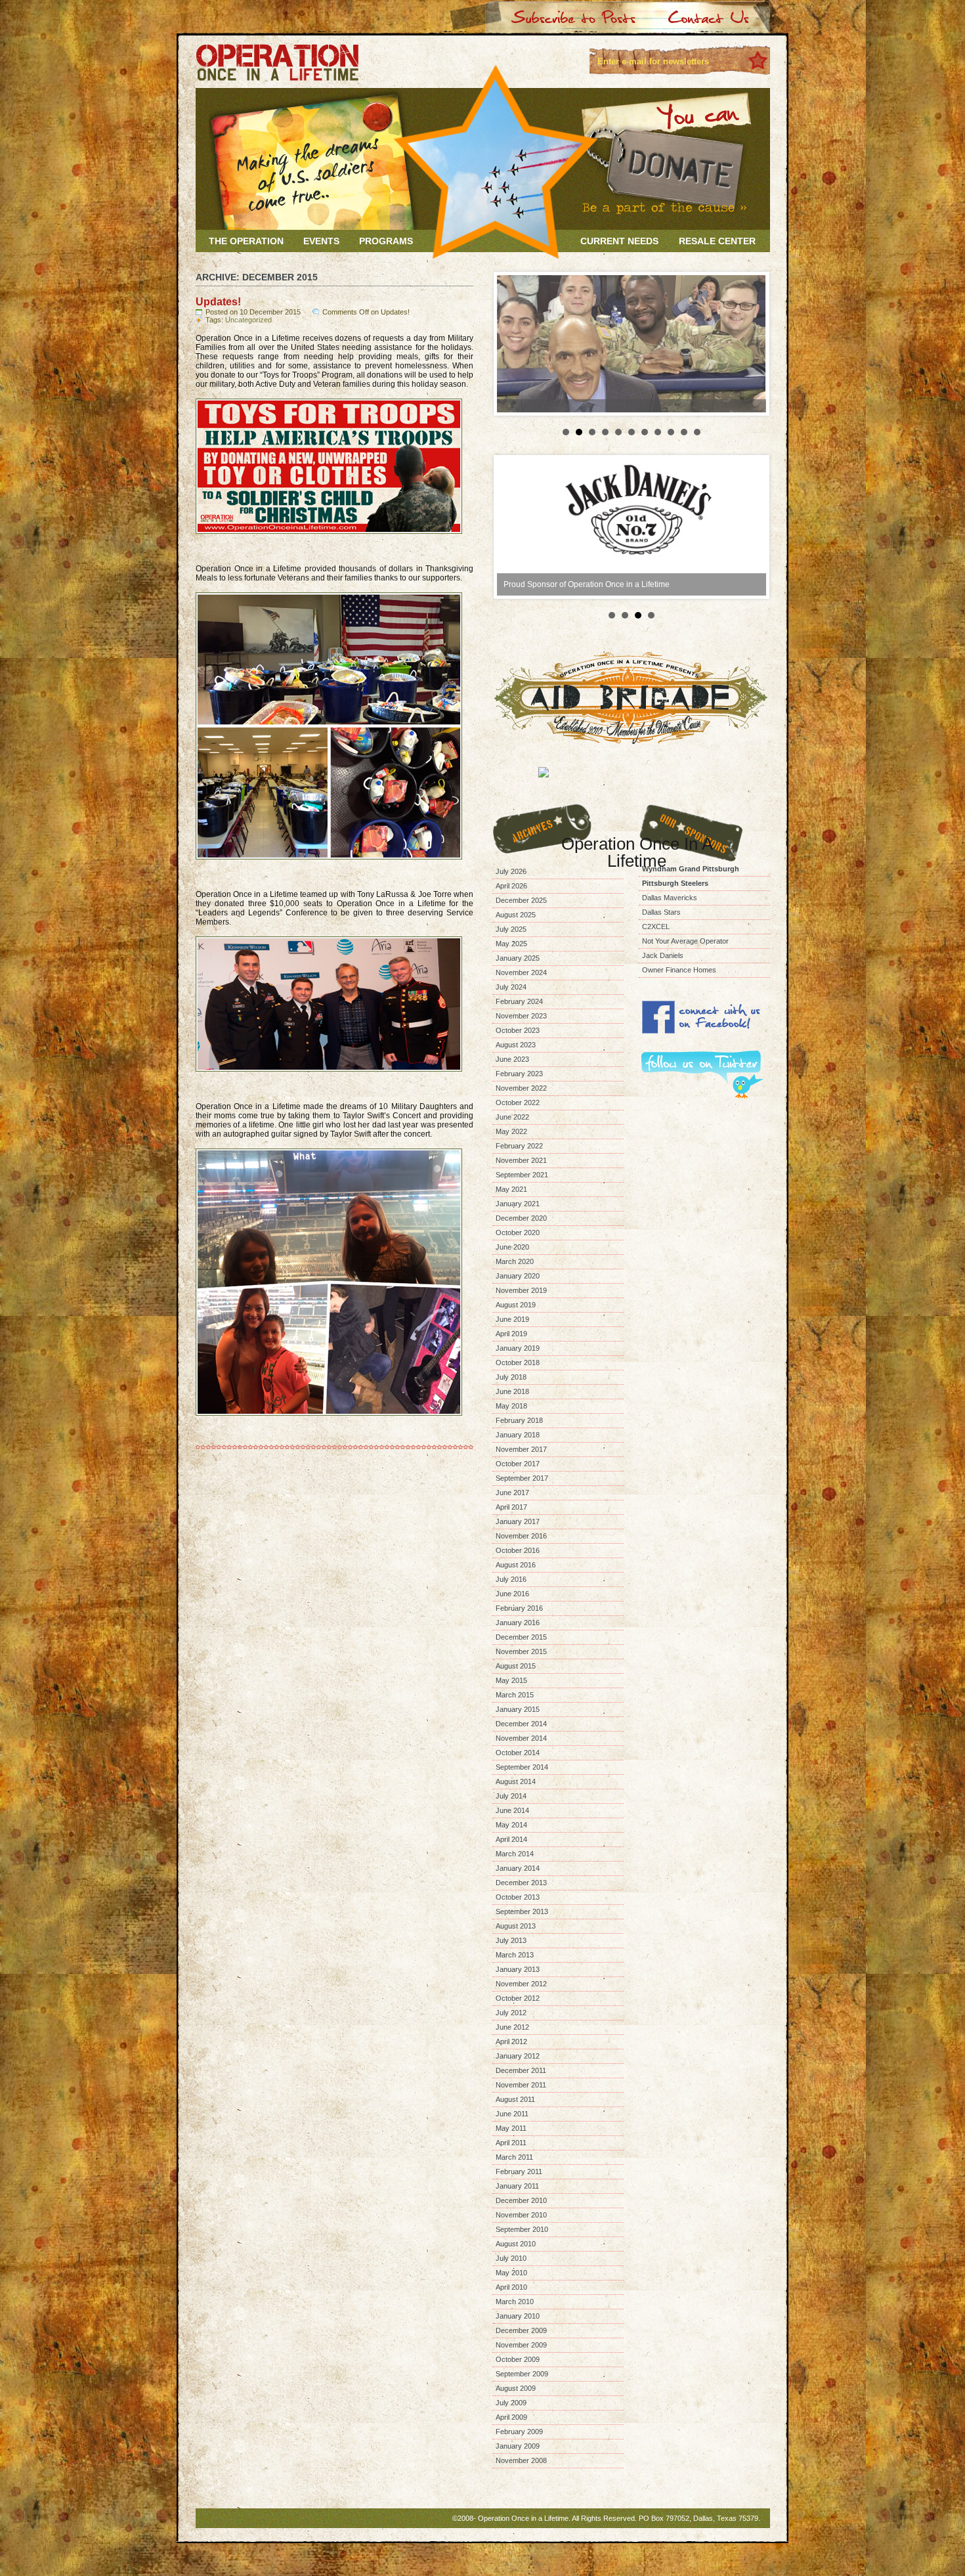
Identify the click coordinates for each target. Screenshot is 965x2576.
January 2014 (518, 1868)
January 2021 (518, 1204)
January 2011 (517, 2186)
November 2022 (521, 1088)
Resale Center (717, 241)
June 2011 (512, 2114)
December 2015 (521, 1637)
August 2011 (515, 2099)
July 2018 (511, 1377)
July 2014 (511, 1796)
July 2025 (511, 929)
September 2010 (522, 2229)
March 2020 (515, 1261)
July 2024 (511, 987)
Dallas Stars (661, 912)
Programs (386, 241)
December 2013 (521, 1883)
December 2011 (521, 2070)
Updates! (218, 302)
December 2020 (521, 1218)
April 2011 (511, 2143)
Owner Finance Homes (679, 970)
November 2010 (521, 2215)
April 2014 (511, 1839)
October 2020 (518, 1233)
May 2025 (511, 944)
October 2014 (518, 1753)
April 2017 (511, 1507)
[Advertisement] (704, 1165)
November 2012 (521, 1984)
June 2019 (512, 1319)
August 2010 (516, 2244)
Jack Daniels (663, 955)
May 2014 (511, 1825)
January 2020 (518, 1276)
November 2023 (521, 1016)
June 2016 (512, 1594)
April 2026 (511, 886)
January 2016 (518, 1623)
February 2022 (519, 1146)
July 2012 (511, 2013)
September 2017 (522, 1478)
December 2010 (521, 2200)
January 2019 (518, 1348)
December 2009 (521, 2330)
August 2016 (516, 1565)
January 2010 (518, 2316)
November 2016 (521, 1536)
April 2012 (511, 2041)
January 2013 (518, 1969)
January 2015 (518, 1709)
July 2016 (511, 1579)
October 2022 (518, 1102)
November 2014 (521, 1738)
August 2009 (516, 2388)
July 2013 (511, 1940)
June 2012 (512, 2027)
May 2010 (511, 2273)
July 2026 (511, 871)
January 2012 (518, 2056)
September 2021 (522, 1175)
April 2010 (511, 2287)
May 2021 (511, 1189)
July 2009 (511, 2403)
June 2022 (512, 1117)
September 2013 (522, 1911)
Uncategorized (248, 320)
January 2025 (518, 958)
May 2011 (511, 2128)
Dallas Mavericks (670, 898)
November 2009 (521, 2345)
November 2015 (521, 1651)
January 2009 (518, 2446)
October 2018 (518, 1363)
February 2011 (519, 2172)
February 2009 (519, 2432)
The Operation (246, 241)
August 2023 (516, 1045)
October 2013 (518, 1897)
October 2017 (518, 1464)
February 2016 (519, 1608)
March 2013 (515, 1955)
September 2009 (522, 2374)
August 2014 (516, 1781)
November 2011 (521, 2085)
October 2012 (518, 1998)
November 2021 (521, 1160)
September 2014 (522, 1767)
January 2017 (518, 1521)
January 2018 (518, 1435)
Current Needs (619, 241)
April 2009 (511, 2417)
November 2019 (521, 1290)
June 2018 (512, 1391)
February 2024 (519, 1001)
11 (697, 432)
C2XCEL (656, 927)
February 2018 (519, 1420)
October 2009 (518, 2359)
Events (321, 241)
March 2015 (515, 1695)
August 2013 (516, 1926)
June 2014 (512, 1810)
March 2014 (515, 1854)
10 (684, 432)
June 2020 (512, 1247)
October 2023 (518, 1030)
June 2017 (512, 1493)
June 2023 (512, 1059)
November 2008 (521, 2460)
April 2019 (511, 1334)
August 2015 (516, 1666)
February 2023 (519, 1074)
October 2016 (518, 1550)
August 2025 (516, 915)
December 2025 (521, 900)
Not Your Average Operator (685, 941)
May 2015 (511, 1680)
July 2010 (511, 2258)
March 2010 (515, 2302)
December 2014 (521, 1724)
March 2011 (514, 2157)
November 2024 (521, 972)
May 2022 (511, 1131)
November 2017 (521, 1449)
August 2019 (516, 1305)
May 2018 (511, 1406)
